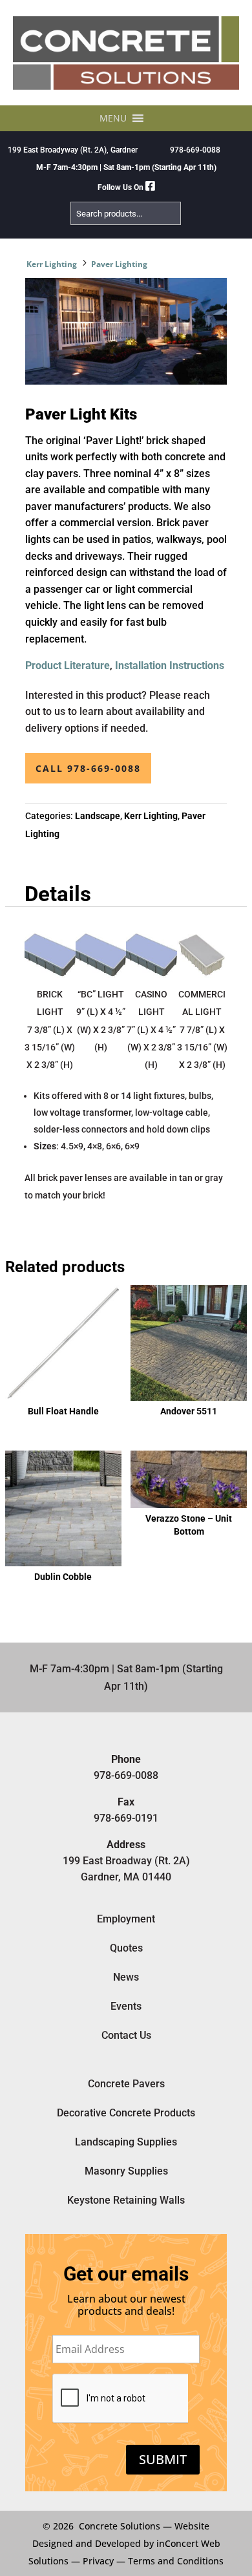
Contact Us (126, 2035)
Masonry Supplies (126, 2171)
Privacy (98, 2561)
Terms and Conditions (176, 2561)
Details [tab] (58, 894)
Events (126, 2006)
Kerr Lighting (52, 264)
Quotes (126, 1948)
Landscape (98, 816)
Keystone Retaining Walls (126, 2200)
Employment (126, 1919)
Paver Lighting (119, 264)
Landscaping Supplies (126, 2142)
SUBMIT (163, 2459)
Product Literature (68, 665)
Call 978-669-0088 (88, 768)
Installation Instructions (170, 665)
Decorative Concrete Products (126, 2113)
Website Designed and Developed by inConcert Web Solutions (124, 2543)
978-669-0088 (195, 150)
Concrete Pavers (126, 2084)
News (126, 1977)
